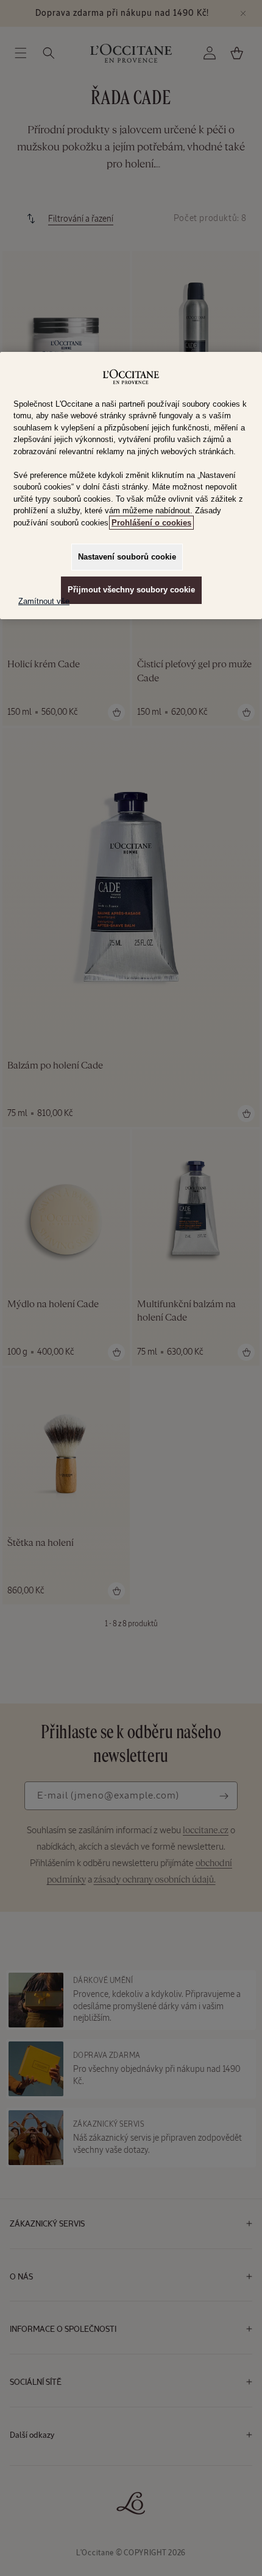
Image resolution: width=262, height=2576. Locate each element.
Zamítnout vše (44, 601)
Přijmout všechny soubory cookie (131, 590)
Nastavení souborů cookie (127, 557)
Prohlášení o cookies (151, 523)
